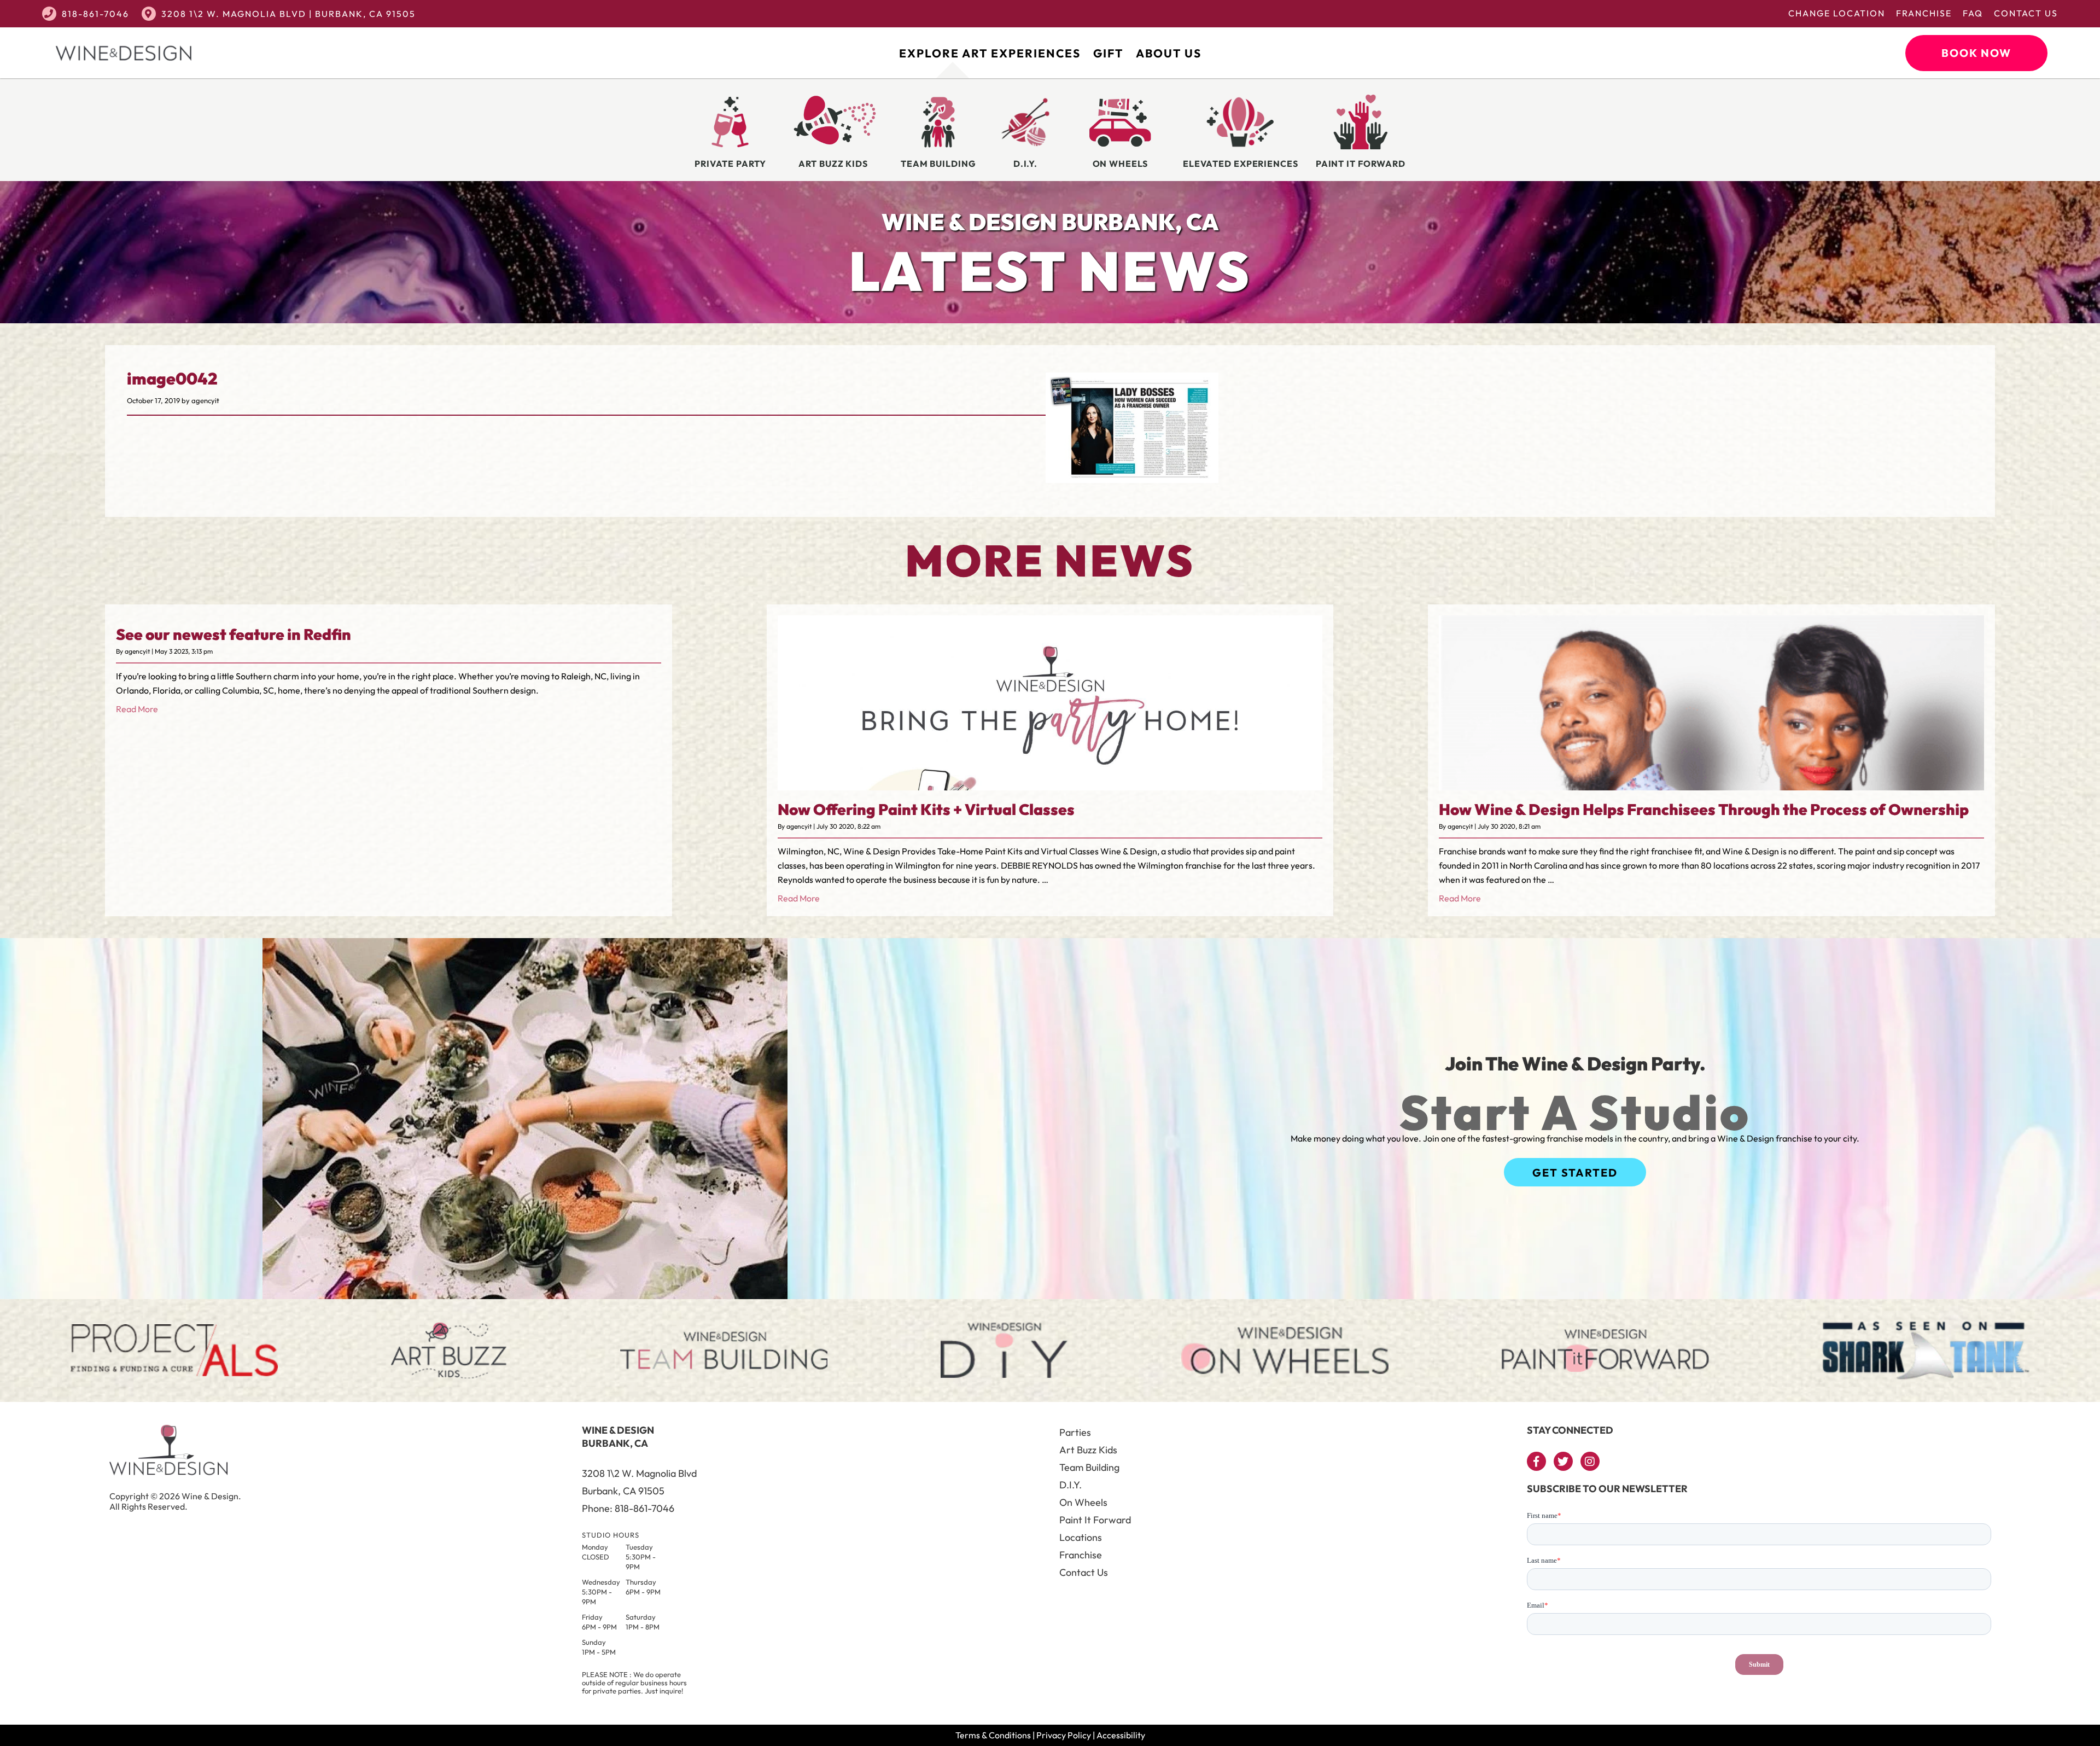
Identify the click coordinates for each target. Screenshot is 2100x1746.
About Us (1169, 53)
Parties (1075, 1432)
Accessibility (1121, 1735)
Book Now (1976, 53)
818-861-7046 (95, 14)
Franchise (1924, 13)
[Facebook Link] (1536, 1461)
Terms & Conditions (993, 1735)
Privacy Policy (1064, 1735)
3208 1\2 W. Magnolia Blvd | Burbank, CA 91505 (288, 14)
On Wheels (1083, 1502)
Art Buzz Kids (1088, 1450)
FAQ (1973, 13)
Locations (1081, 1537)
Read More (137, 709)
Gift (1108, 53)
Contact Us (2026, 13)
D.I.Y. (1071, 1485)
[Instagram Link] (1590, 1461)
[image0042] (1132, 475)
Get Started (1575, 1172)
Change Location (1837, 13)
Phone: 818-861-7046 (628, 1508)
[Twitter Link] (1563, 1461)
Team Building (1089, 1467)
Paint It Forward (1095, 1520)
